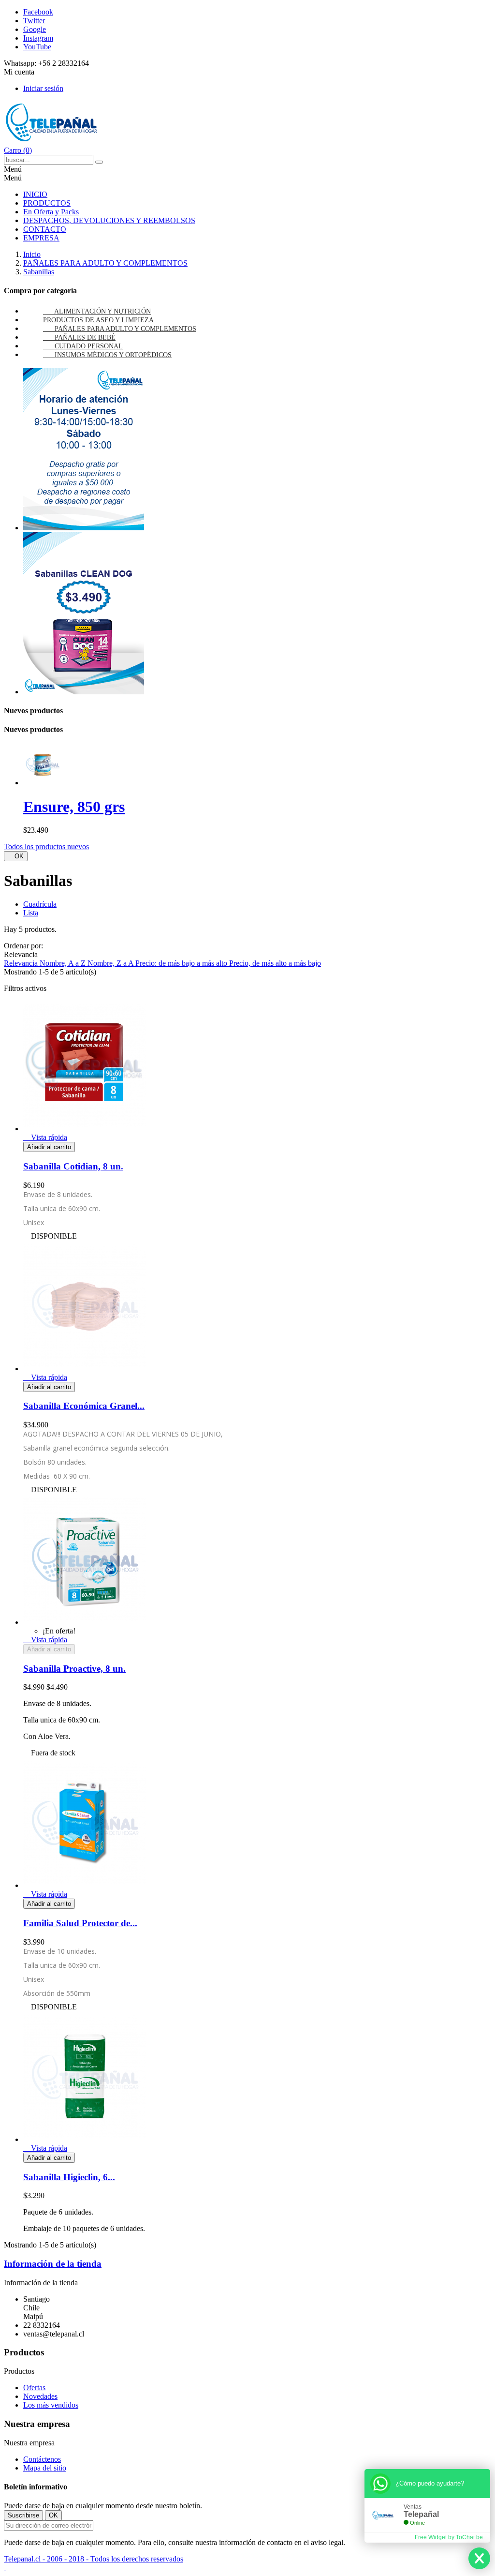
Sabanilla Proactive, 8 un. (74, 1669)
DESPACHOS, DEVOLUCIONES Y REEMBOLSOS (109, 220)
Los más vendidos (51, 2405)
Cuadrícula (40, 904)
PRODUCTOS (47, 203)
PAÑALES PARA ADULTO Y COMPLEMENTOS (125, 329)
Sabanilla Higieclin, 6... (69, 2177)
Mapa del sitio (45, 2468)
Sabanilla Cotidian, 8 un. (73, 1166)
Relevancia (22, 963)
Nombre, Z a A (111, 963)
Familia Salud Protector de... (80, 1923)
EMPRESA (41, 238)
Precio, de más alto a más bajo (275, 963)
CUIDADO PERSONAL (89, 346)
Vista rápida (45, 1137)
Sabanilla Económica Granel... (84, 1406)
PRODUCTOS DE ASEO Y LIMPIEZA (98, 320)
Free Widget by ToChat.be (449, 2537)
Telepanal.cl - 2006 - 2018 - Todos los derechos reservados (94, 2559)
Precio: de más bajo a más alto (182, 963)
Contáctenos (42, 2459)
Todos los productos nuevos (46, 846)
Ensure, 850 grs (74, 807)
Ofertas (34, 2388)
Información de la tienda (53, 2264)
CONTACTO (45, 229)
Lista (31, 913)
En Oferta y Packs (51, 212)
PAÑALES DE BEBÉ (85, 337)
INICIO (35, 194)
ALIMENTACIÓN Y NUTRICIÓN (102, 311)
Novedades (40, 2396)
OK (16, 856)
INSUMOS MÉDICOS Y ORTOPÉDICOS (113, 355)
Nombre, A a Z (64, 963)
